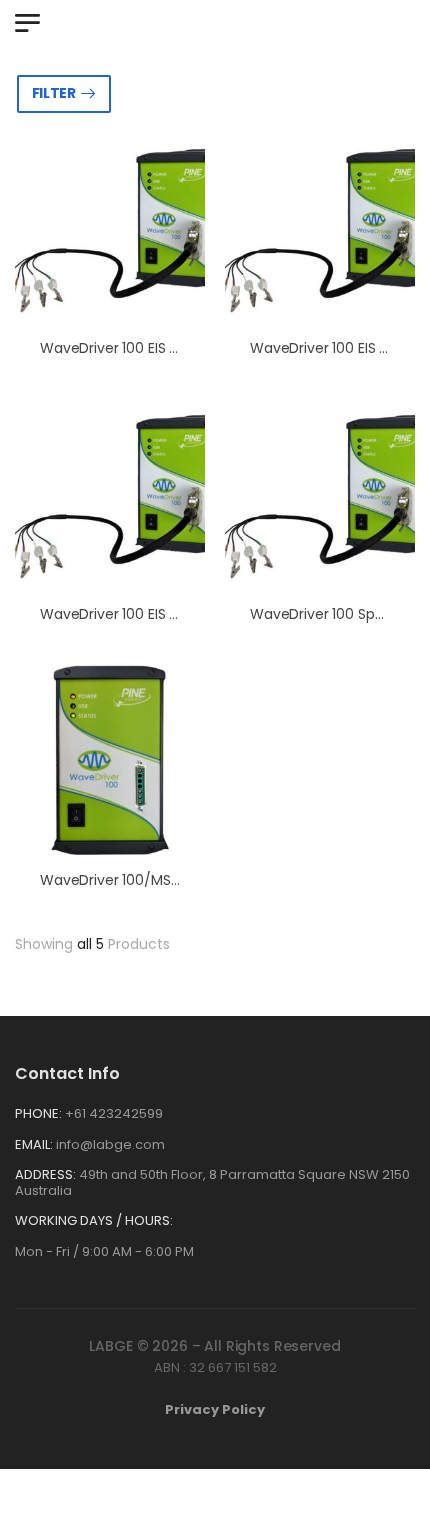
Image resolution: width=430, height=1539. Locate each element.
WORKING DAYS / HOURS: (94, 1221)
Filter (54, 93)
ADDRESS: (45, 1174)
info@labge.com (110, 1144)
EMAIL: (34, 1144)
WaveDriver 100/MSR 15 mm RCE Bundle (172, 880)
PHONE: (38, 1113)
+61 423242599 (114, 1113)
